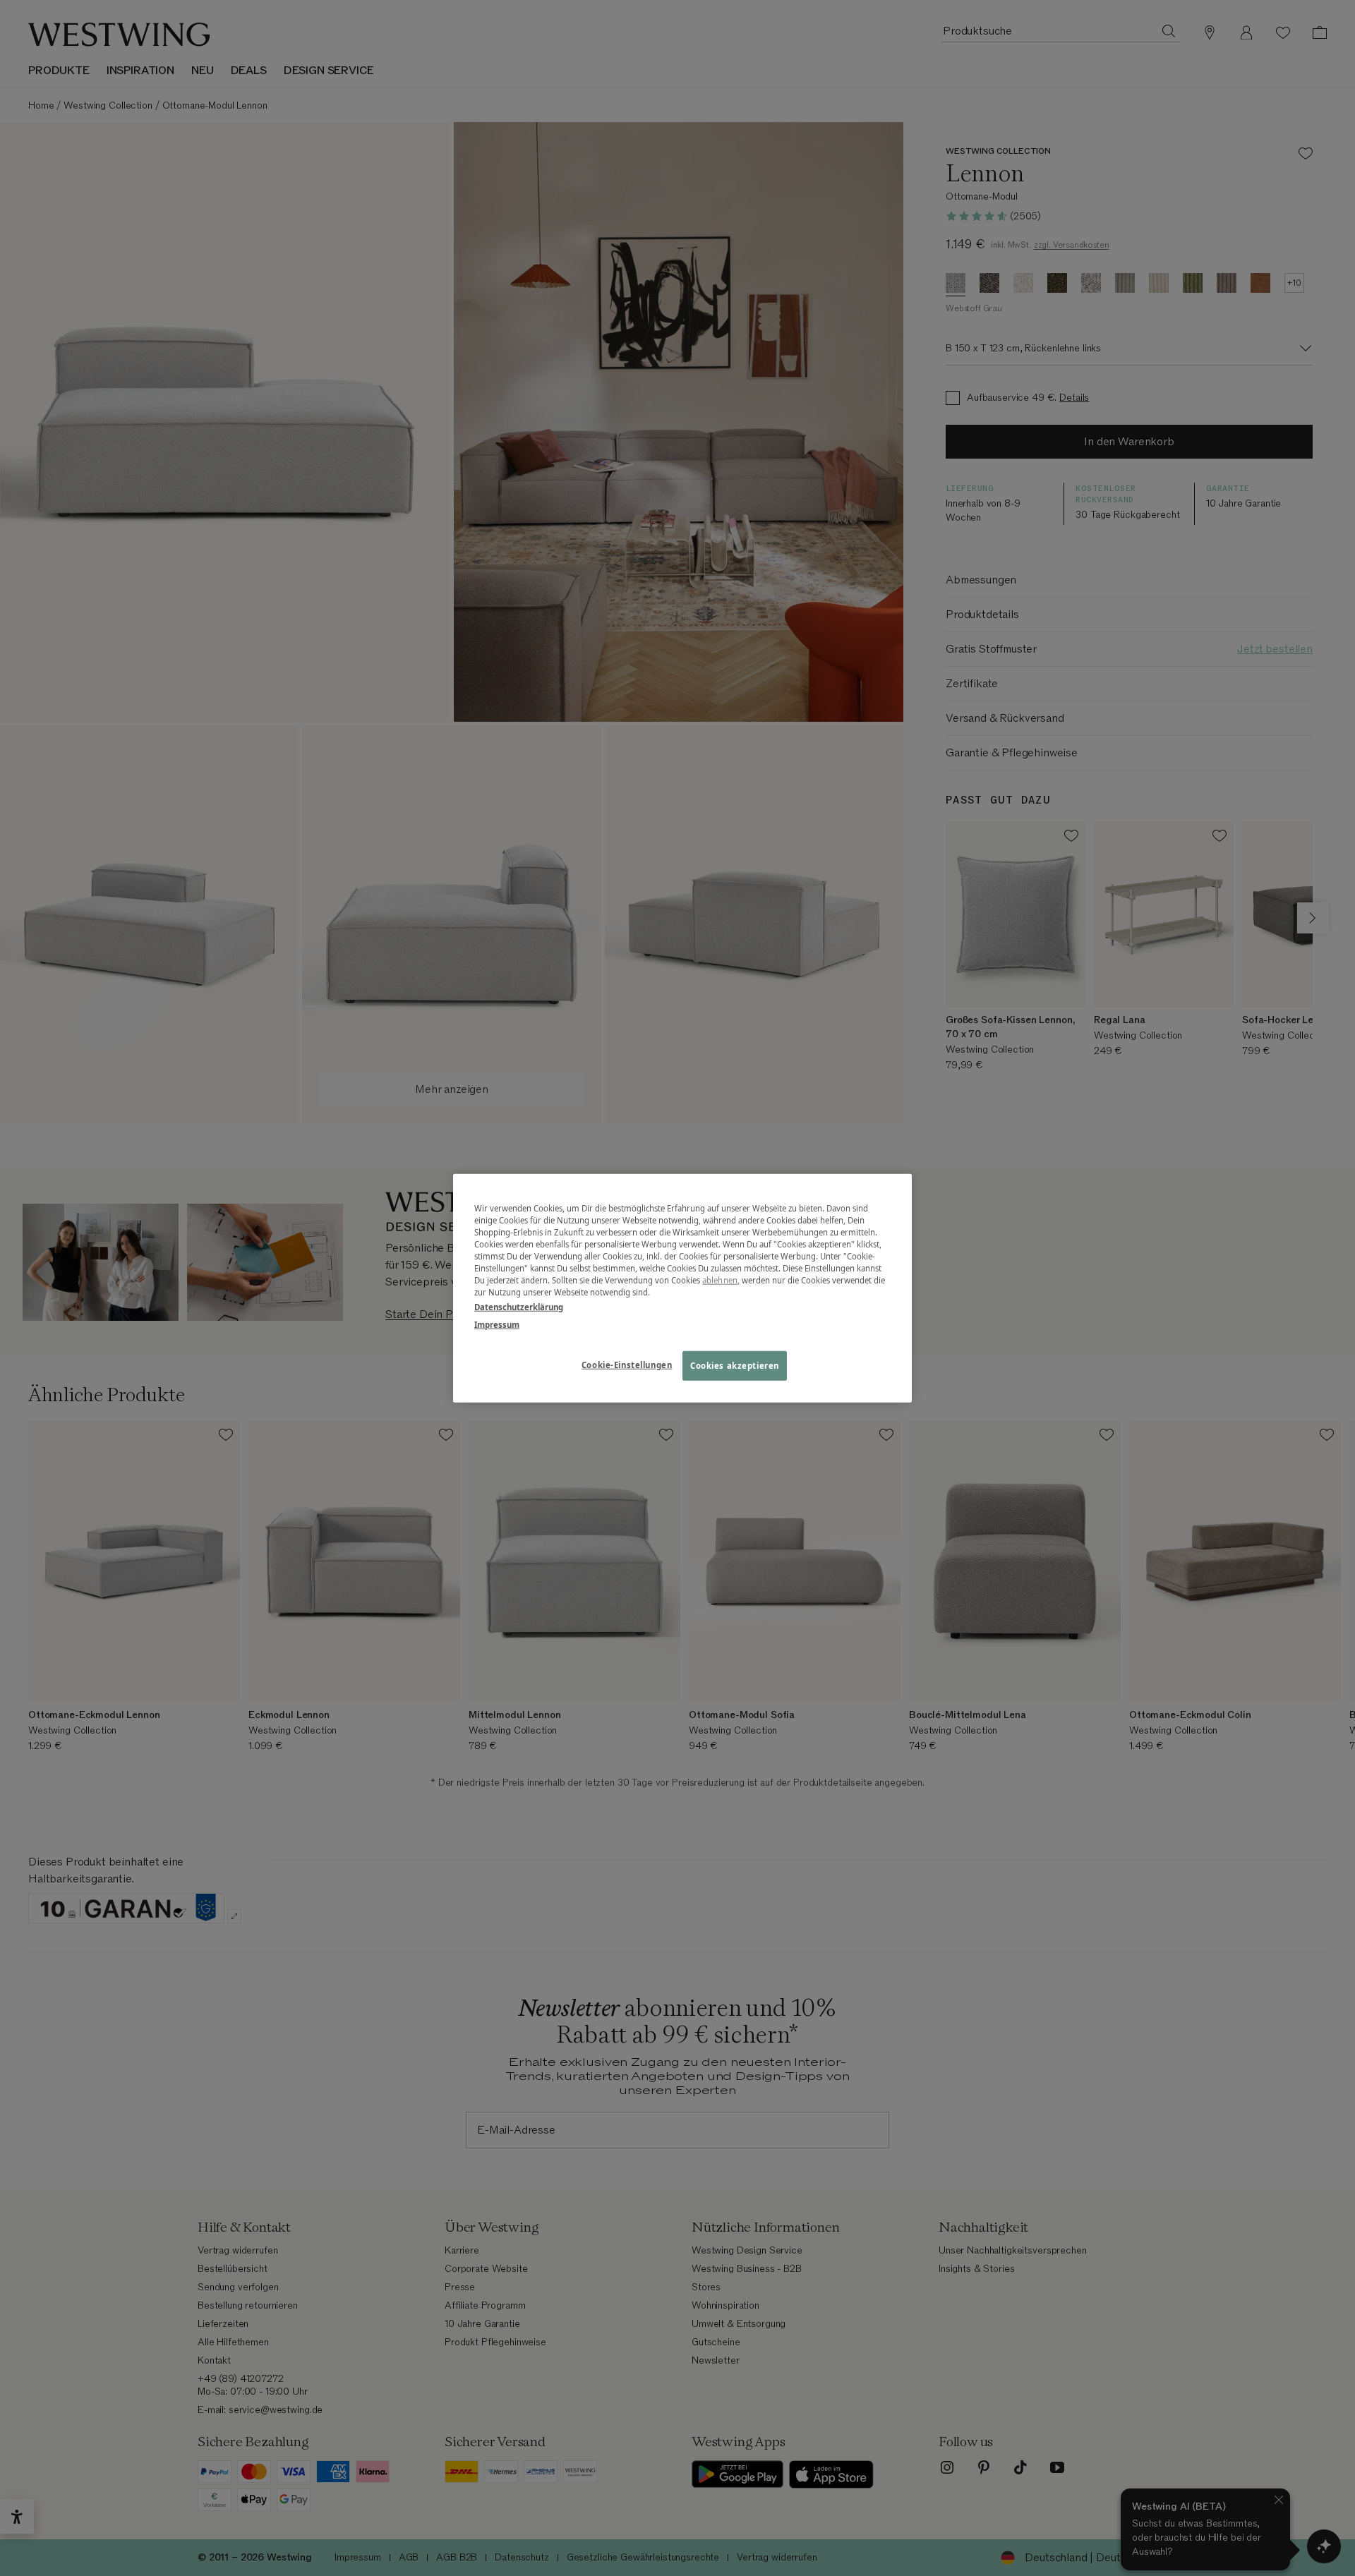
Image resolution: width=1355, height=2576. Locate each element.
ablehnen (720, 1280)
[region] (682, 1288)
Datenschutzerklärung (519, 1307)
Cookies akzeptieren (735, 1366)
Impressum (497, 1325)
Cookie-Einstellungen (627, 1365)
